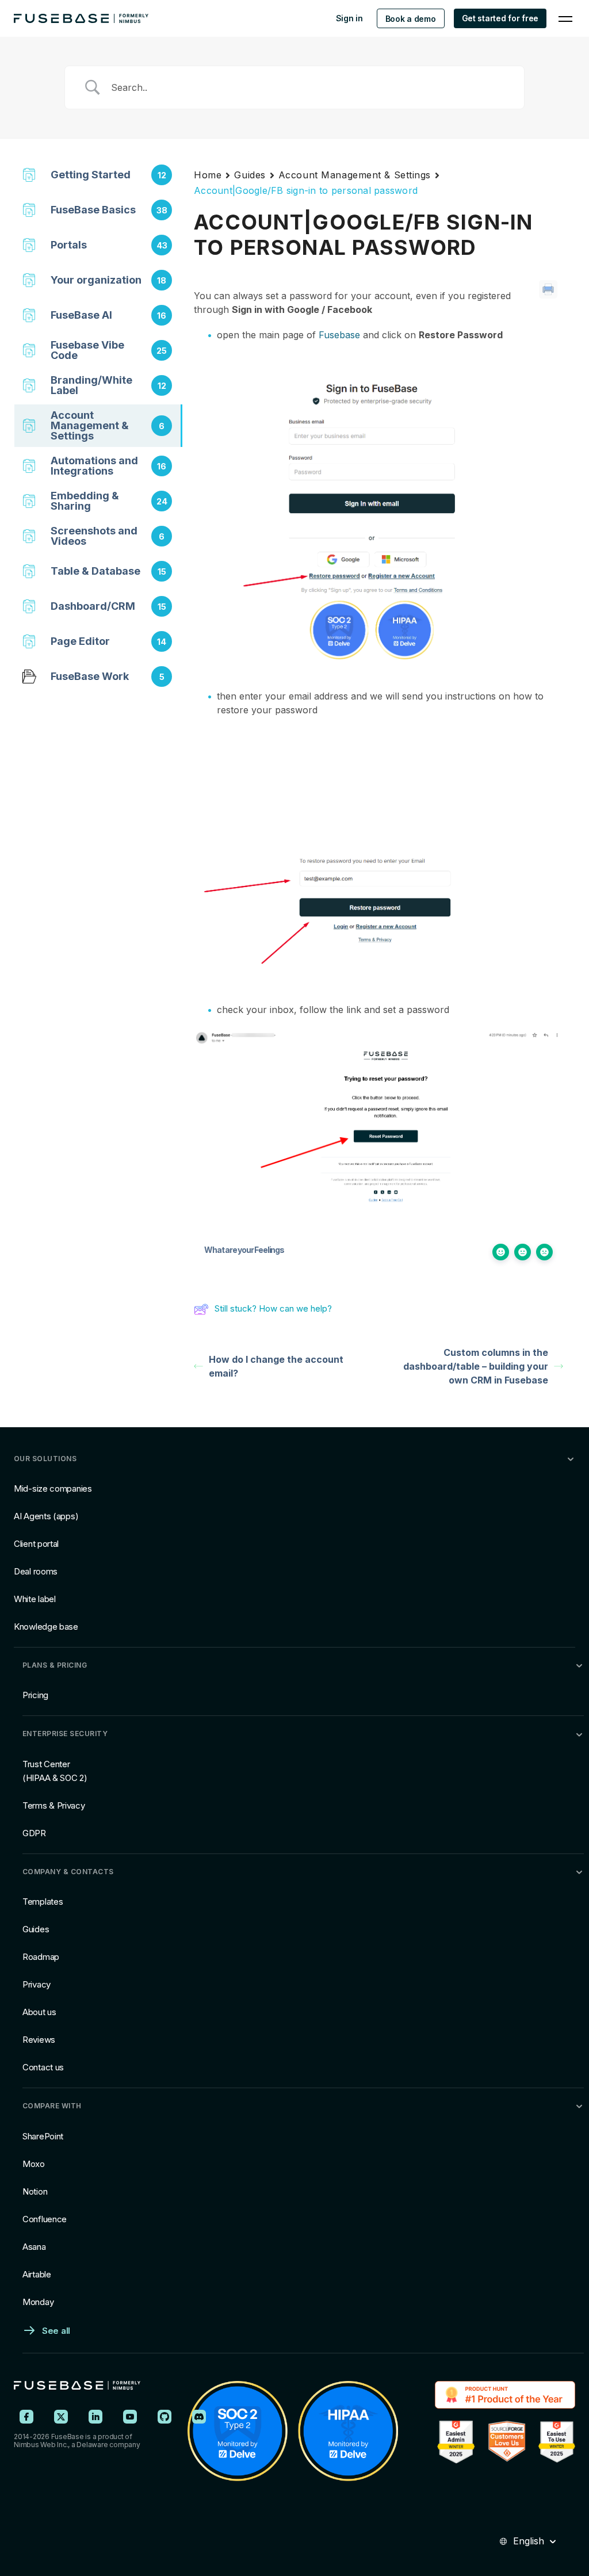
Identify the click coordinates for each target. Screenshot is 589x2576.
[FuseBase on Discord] (199, 2417)
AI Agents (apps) (46, 1516)
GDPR (34, 1833)
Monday (38, 2302)
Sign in (349, 18)
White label (35, 1599)
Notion (35, 2191)
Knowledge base (46, 1627)
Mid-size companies (53, 1488)
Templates (43, 1902)
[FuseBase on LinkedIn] (95, 2417)
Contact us (43, 2067)
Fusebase (339, 335)
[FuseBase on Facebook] (26, 2417)
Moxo (34, 2164)
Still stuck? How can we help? (273, 1308)
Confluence (45, 2219)
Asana (34, 2247)
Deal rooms (36, 1571)
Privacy (37, 1984)
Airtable (37, 2274)
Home (208, 175)
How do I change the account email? (276, 1366)
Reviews (39, 2040)
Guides (250, 175)
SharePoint (43, 2136)
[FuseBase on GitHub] (165, 2417)
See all (56, 2331)
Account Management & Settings (355, 175)
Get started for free (500, 18)
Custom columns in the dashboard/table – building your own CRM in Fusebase (476, 1366)
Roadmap (41, 1957)
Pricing (35, 1695)
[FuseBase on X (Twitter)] (61, 2417)
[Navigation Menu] (565, 18)
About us (39, 2012)
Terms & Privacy (54, 1805)
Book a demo (411, 19)
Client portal (36, 1544)
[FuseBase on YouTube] (130, 2417)
